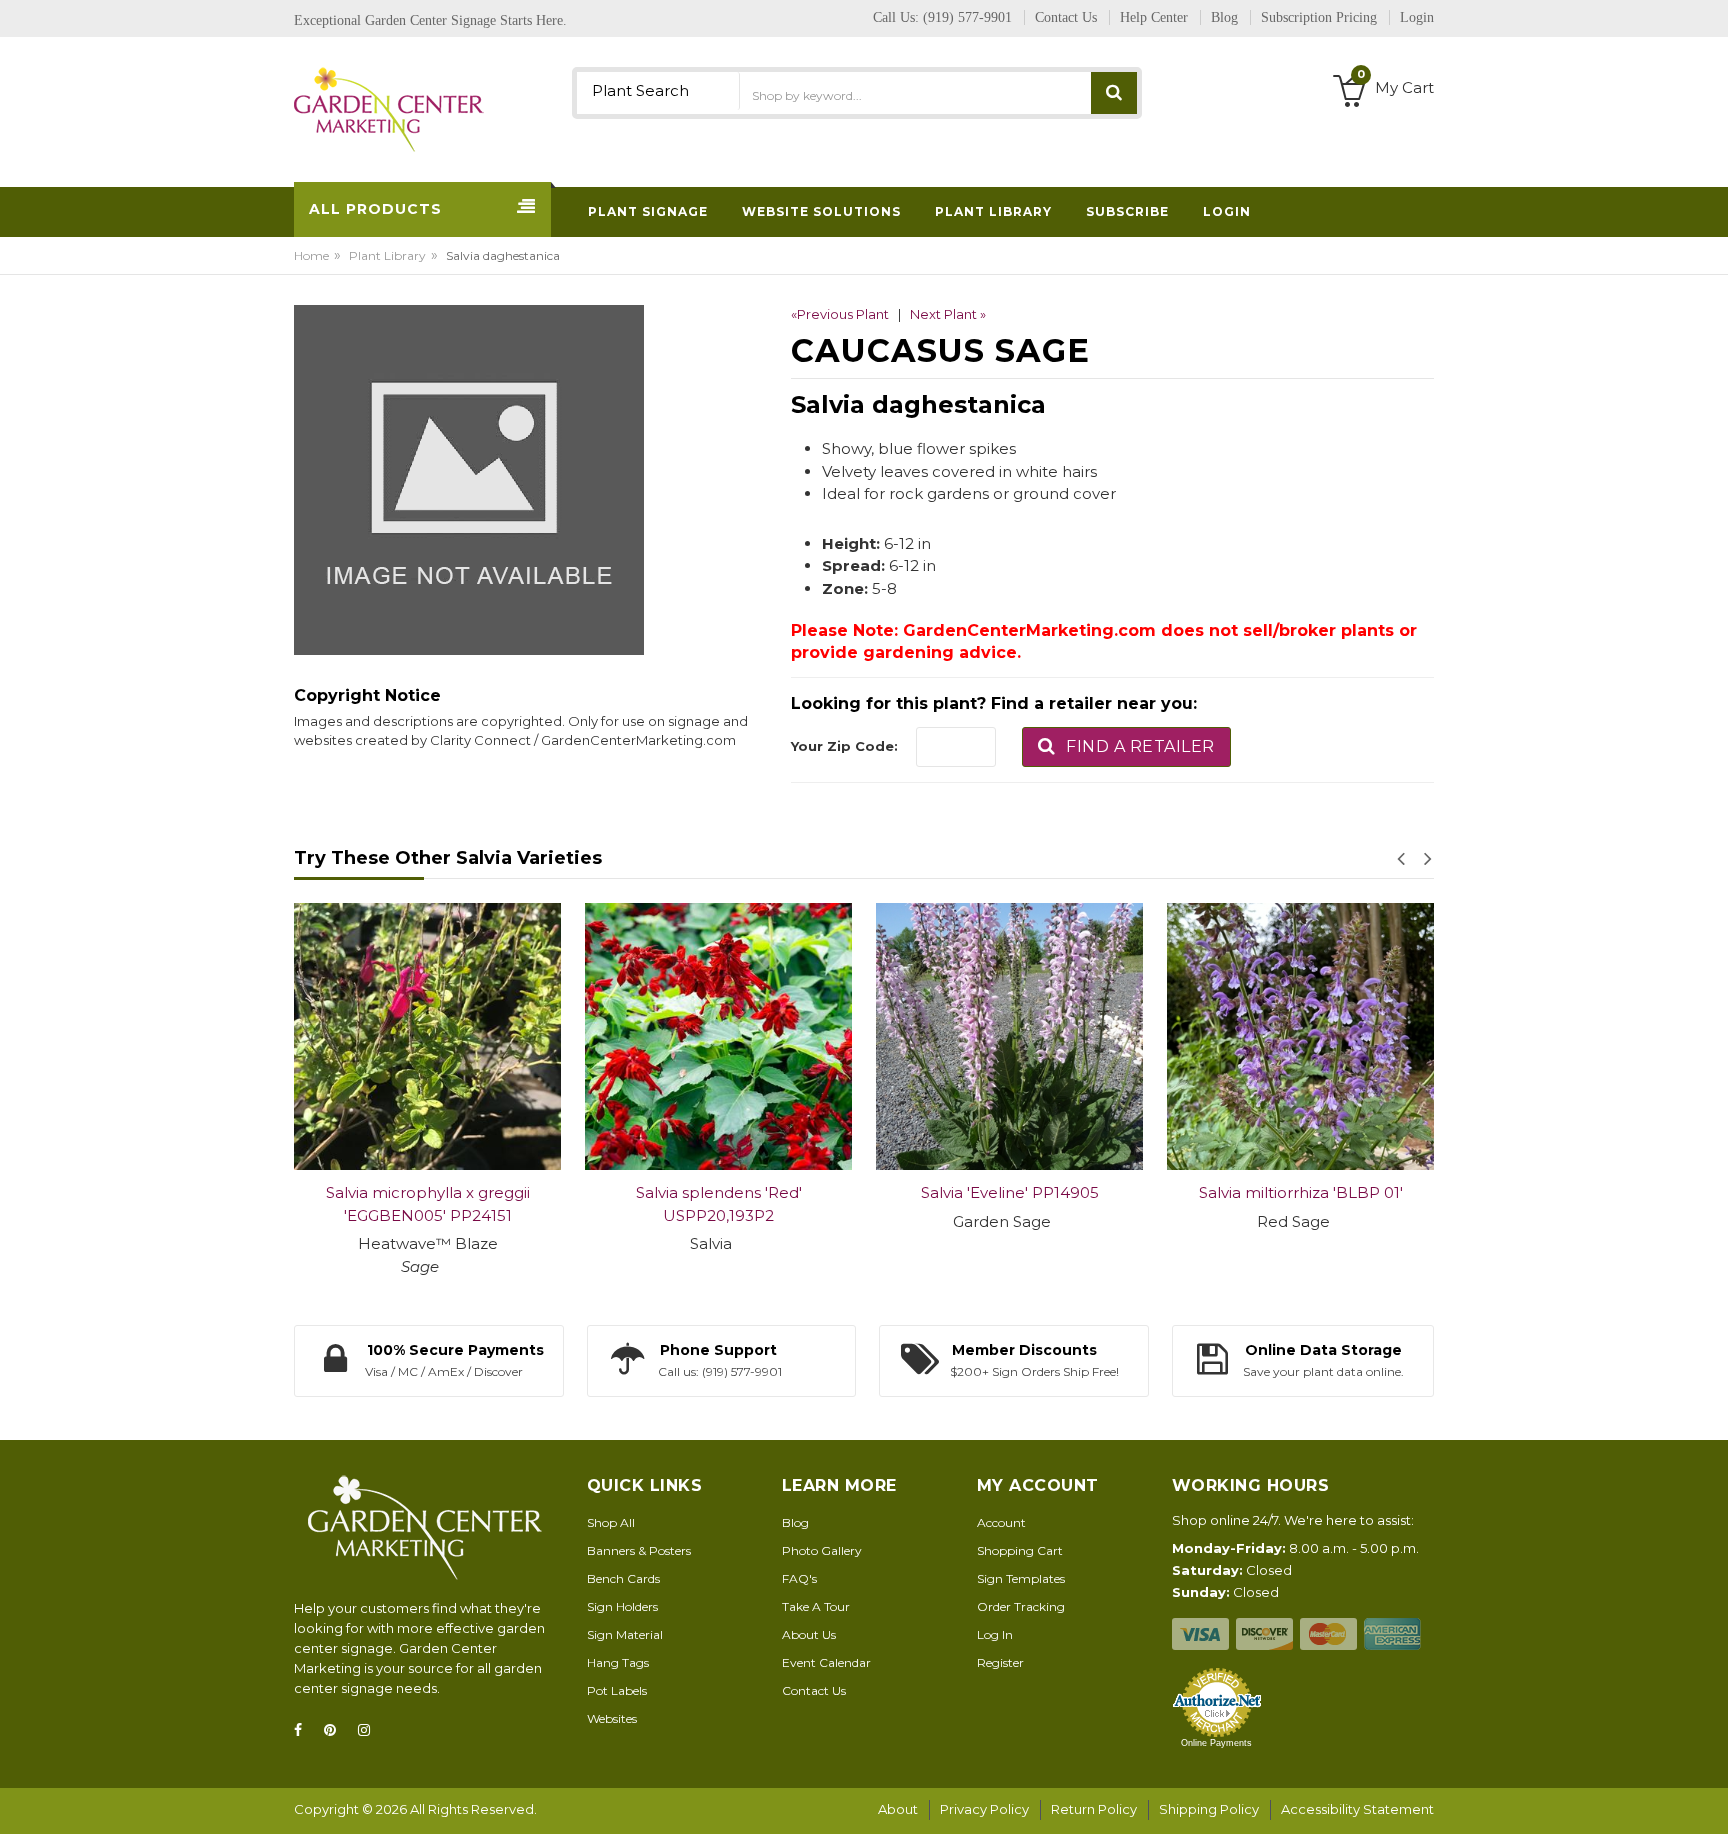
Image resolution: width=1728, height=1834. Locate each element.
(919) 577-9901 (967, 17)
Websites (612, 1718)
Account (1001, 1522)
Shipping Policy (1209, 1809)
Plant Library (387, 255)
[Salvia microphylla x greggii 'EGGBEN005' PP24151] (427, 1036)
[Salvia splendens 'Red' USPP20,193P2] (718, 1036)
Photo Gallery (822, 1550)
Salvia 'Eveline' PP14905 (1010, 1192)
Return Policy (1094, 1809)
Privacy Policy (984, 1809)
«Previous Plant (840, 314)
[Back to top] (1707, 1798)
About (898, 1809)
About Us (809, 1634)
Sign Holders (622, 1606)
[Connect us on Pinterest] (336, 1730)
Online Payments (1216, 1743)
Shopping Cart (1020, 1550)
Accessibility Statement (1357, 1809)
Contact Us (814, 1690)
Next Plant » (948, 314)
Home (311, 255)
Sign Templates (1021, 1578)
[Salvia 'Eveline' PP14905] (1009, 1036)
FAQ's (799, 1578)
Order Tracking (1021, 1606)
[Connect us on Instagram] (370, 1730)
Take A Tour (816, 1606)
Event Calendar (826, 1662)
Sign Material (625, 1634)
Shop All (611, 1522)
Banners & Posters (639, 1550)
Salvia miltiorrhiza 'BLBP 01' (1301, 1192)
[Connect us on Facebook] (304, 1730)
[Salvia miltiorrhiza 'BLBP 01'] (1300, 1036)
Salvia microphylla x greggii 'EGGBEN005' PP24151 (428, 1204)
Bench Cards (623, 1578)
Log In (995, 1634)
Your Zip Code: (844, 746)
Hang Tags (618, 1662)
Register (1000, 1662)
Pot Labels (617, 1690)
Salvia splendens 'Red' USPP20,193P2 (719, 1204)
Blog (795, 1522)
